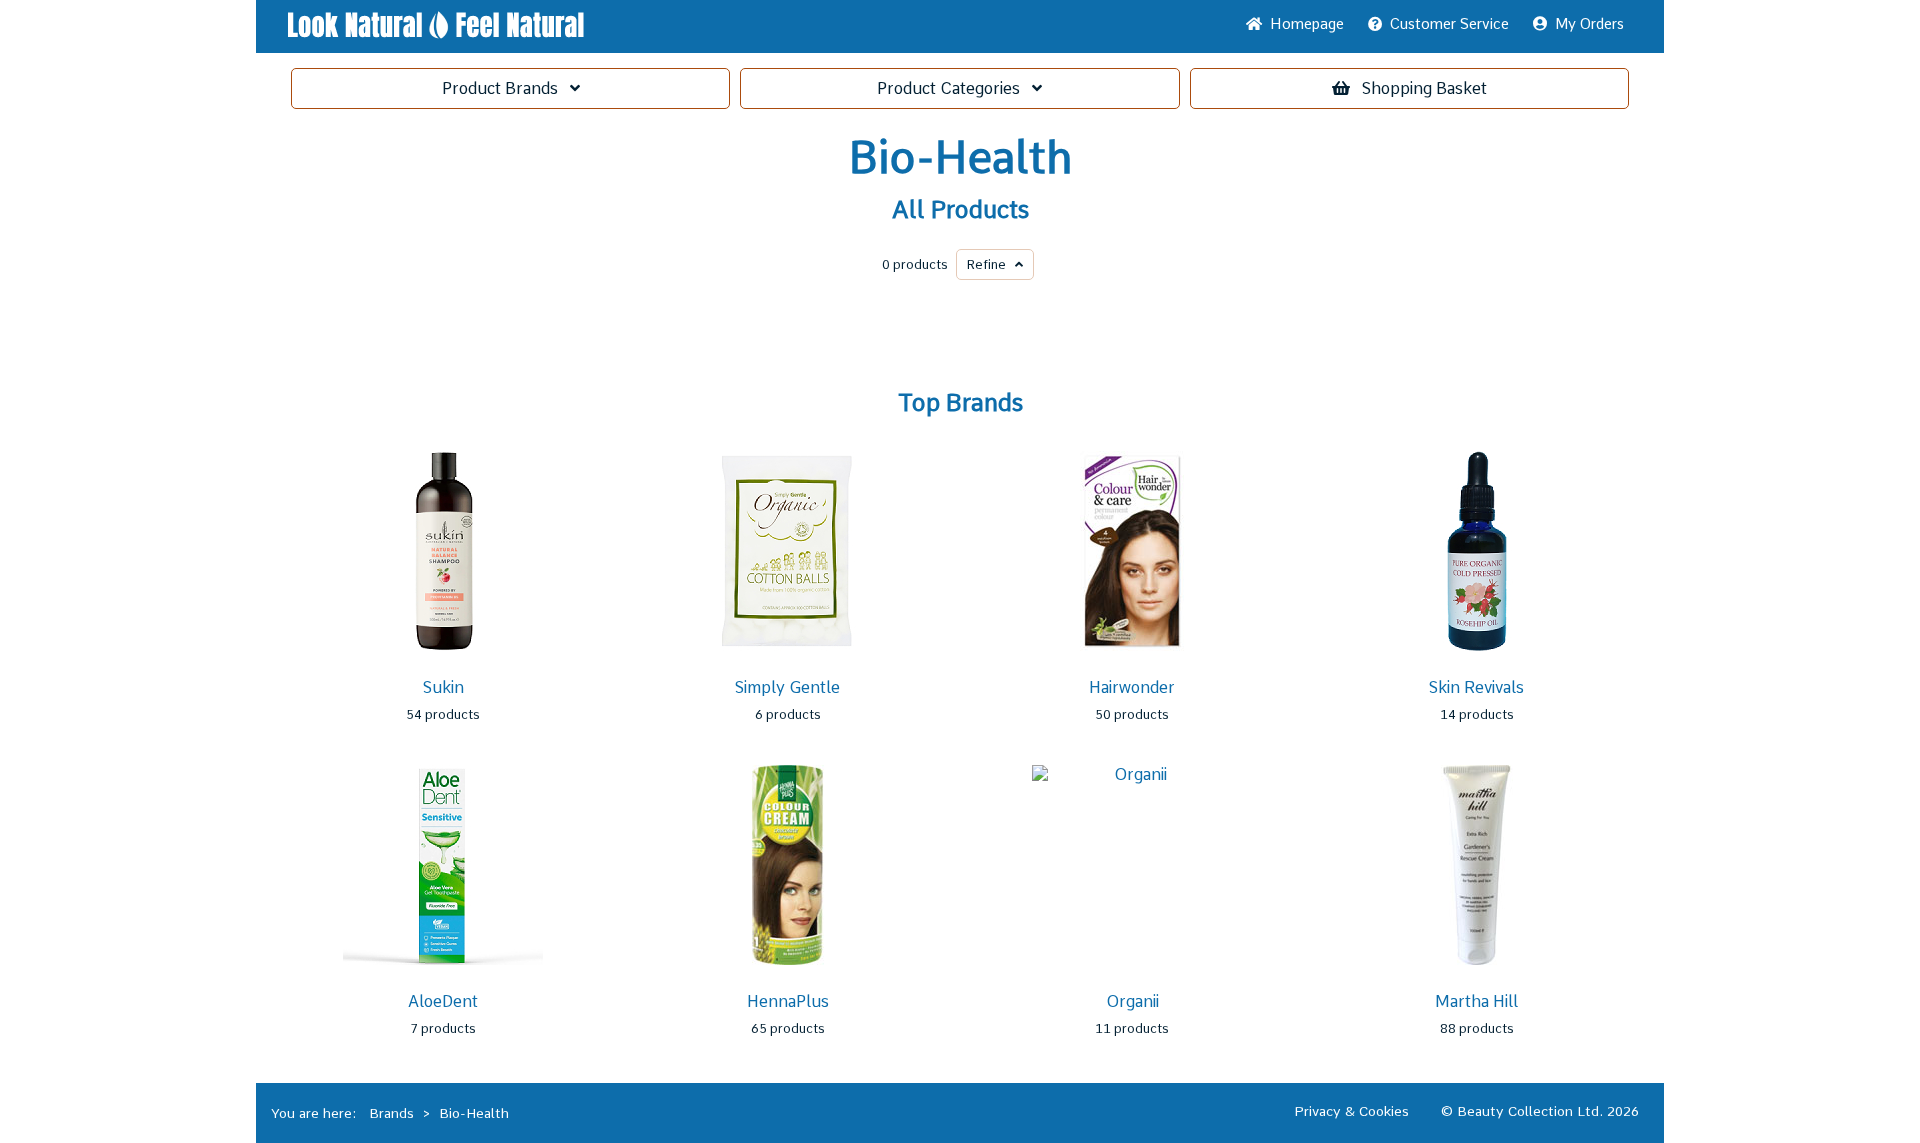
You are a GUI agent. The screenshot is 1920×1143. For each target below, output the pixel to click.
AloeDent (443, 1001)
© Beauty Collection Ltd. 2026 (1540, 1111)
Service (1449, 24)
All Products (960, 210)
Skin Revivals (1476, 687)
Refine (991, 264)
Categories (954, 88)
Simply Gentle (787, 687)
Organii (1132, 1001)
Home (1303, 24)
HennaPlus (788, 1001)
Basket (1424, 88)
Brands (506, 88)
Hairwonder (1132, 687)
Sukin (443, 687)
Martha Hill (1476, 1001)
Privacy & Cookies (1351, 1111)
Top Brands (960, 403)
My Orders (1585, 24)
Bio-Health (960, 158)
